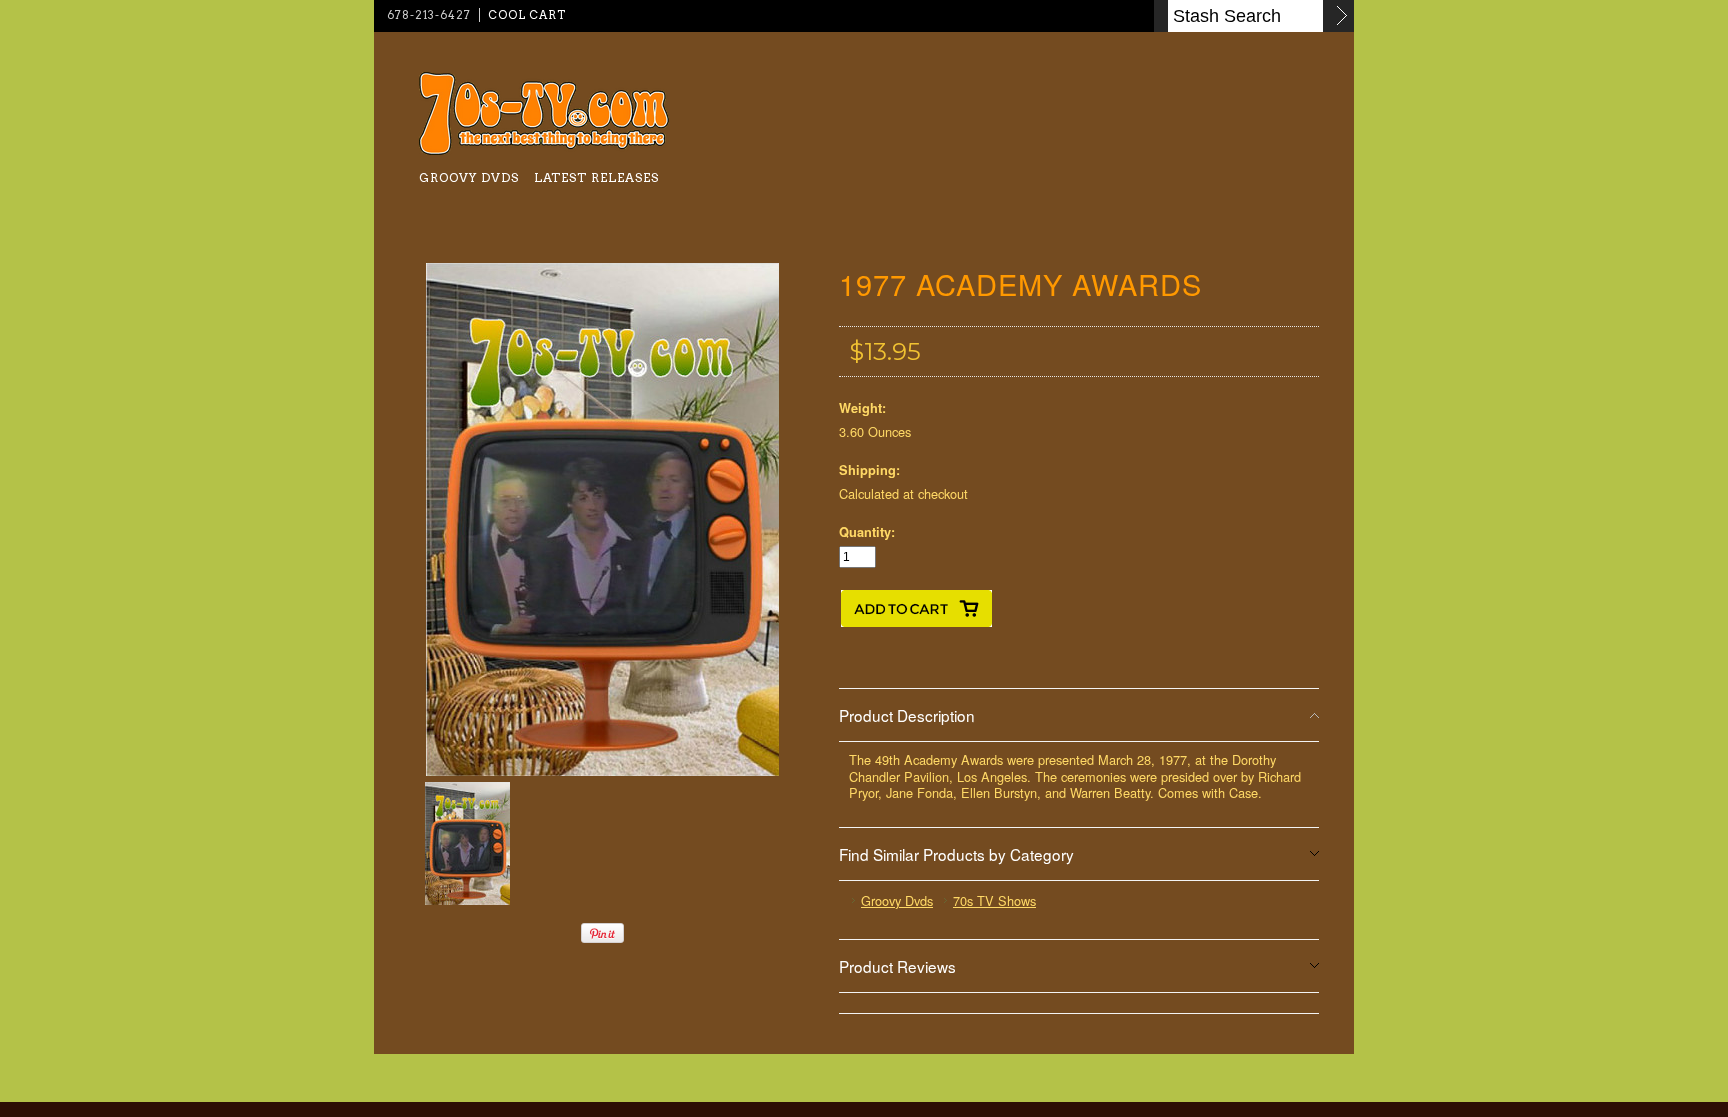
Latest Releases (596, 177)
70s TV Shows (994, 900)
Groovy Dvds (469, 177)
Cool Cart (527, 15)
